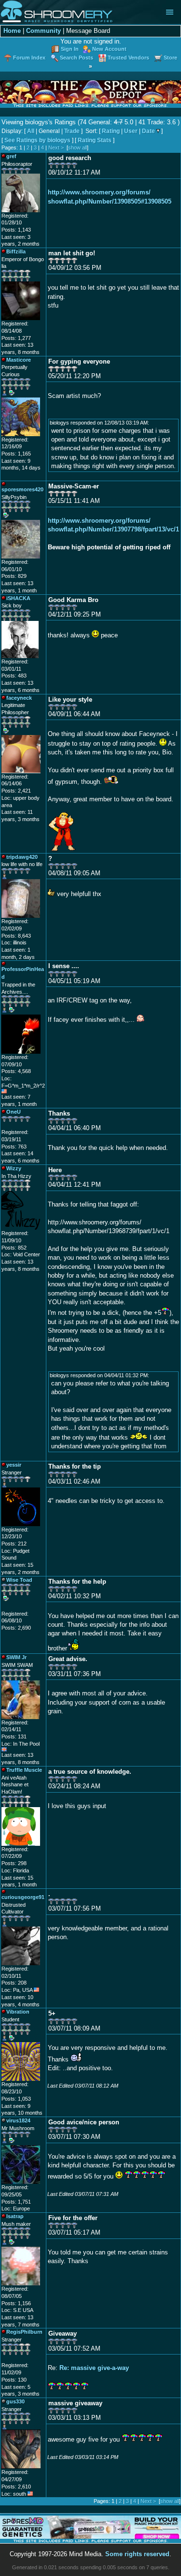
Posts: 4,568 (16, 1071)
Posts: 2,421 (16, 791)
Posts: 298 (14, 1863)
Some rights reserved (137, 2554)
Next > (56, 147)
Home (12, 31)
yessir (14, 1465)
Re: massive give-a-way (94, 2368)
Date (148, 131)
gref (11, 156)
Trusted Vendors (128, 58)
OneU (14, 1112)
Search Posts (77, 58)
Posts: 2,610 (16, 2487)
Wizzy (14, 1168)
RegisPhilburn (24, 2332)
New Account (109, 49)
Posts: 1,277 (16, 338)
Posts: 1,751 (16, 2202)
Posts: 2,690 (16, 1628)
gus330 (15, 2401)
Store (170, 58)
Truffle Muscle (24, 1770)
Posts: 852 (14, 1248)
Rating (111, 131)
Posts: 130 (14, 2380)
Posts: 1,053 (16, 2099)
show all (77, 147)
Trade (72, 131)
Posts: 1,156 (16, 2303)
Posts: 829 (14, 576)
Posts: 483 (14, 676)
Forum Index (29, 58)
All (31, 131)
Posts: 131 (14, 1737)
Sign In (70, 49)
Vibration (18, 2012)
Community (43, 31)
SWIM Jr (16, 1657)
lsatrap (15, 2216)
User (131, 131)
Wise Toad (19, 1580)
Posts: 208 (14, 1983)
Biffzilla (16, 251)
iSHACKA (18, 598)
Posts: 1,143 (16, 230)
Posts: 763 (14, 1147)
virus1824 (18, 2120)
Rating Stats (95, 140)
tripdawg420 (22, 857)
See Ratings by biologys (37, 140)
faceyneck (19, 698)
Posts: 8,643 (16, 936)
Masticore (19, 360)
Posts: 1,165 (16, 454)
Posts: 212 (14, 1544)
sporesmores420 (22, 489)
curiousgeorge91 (23, 1897)
